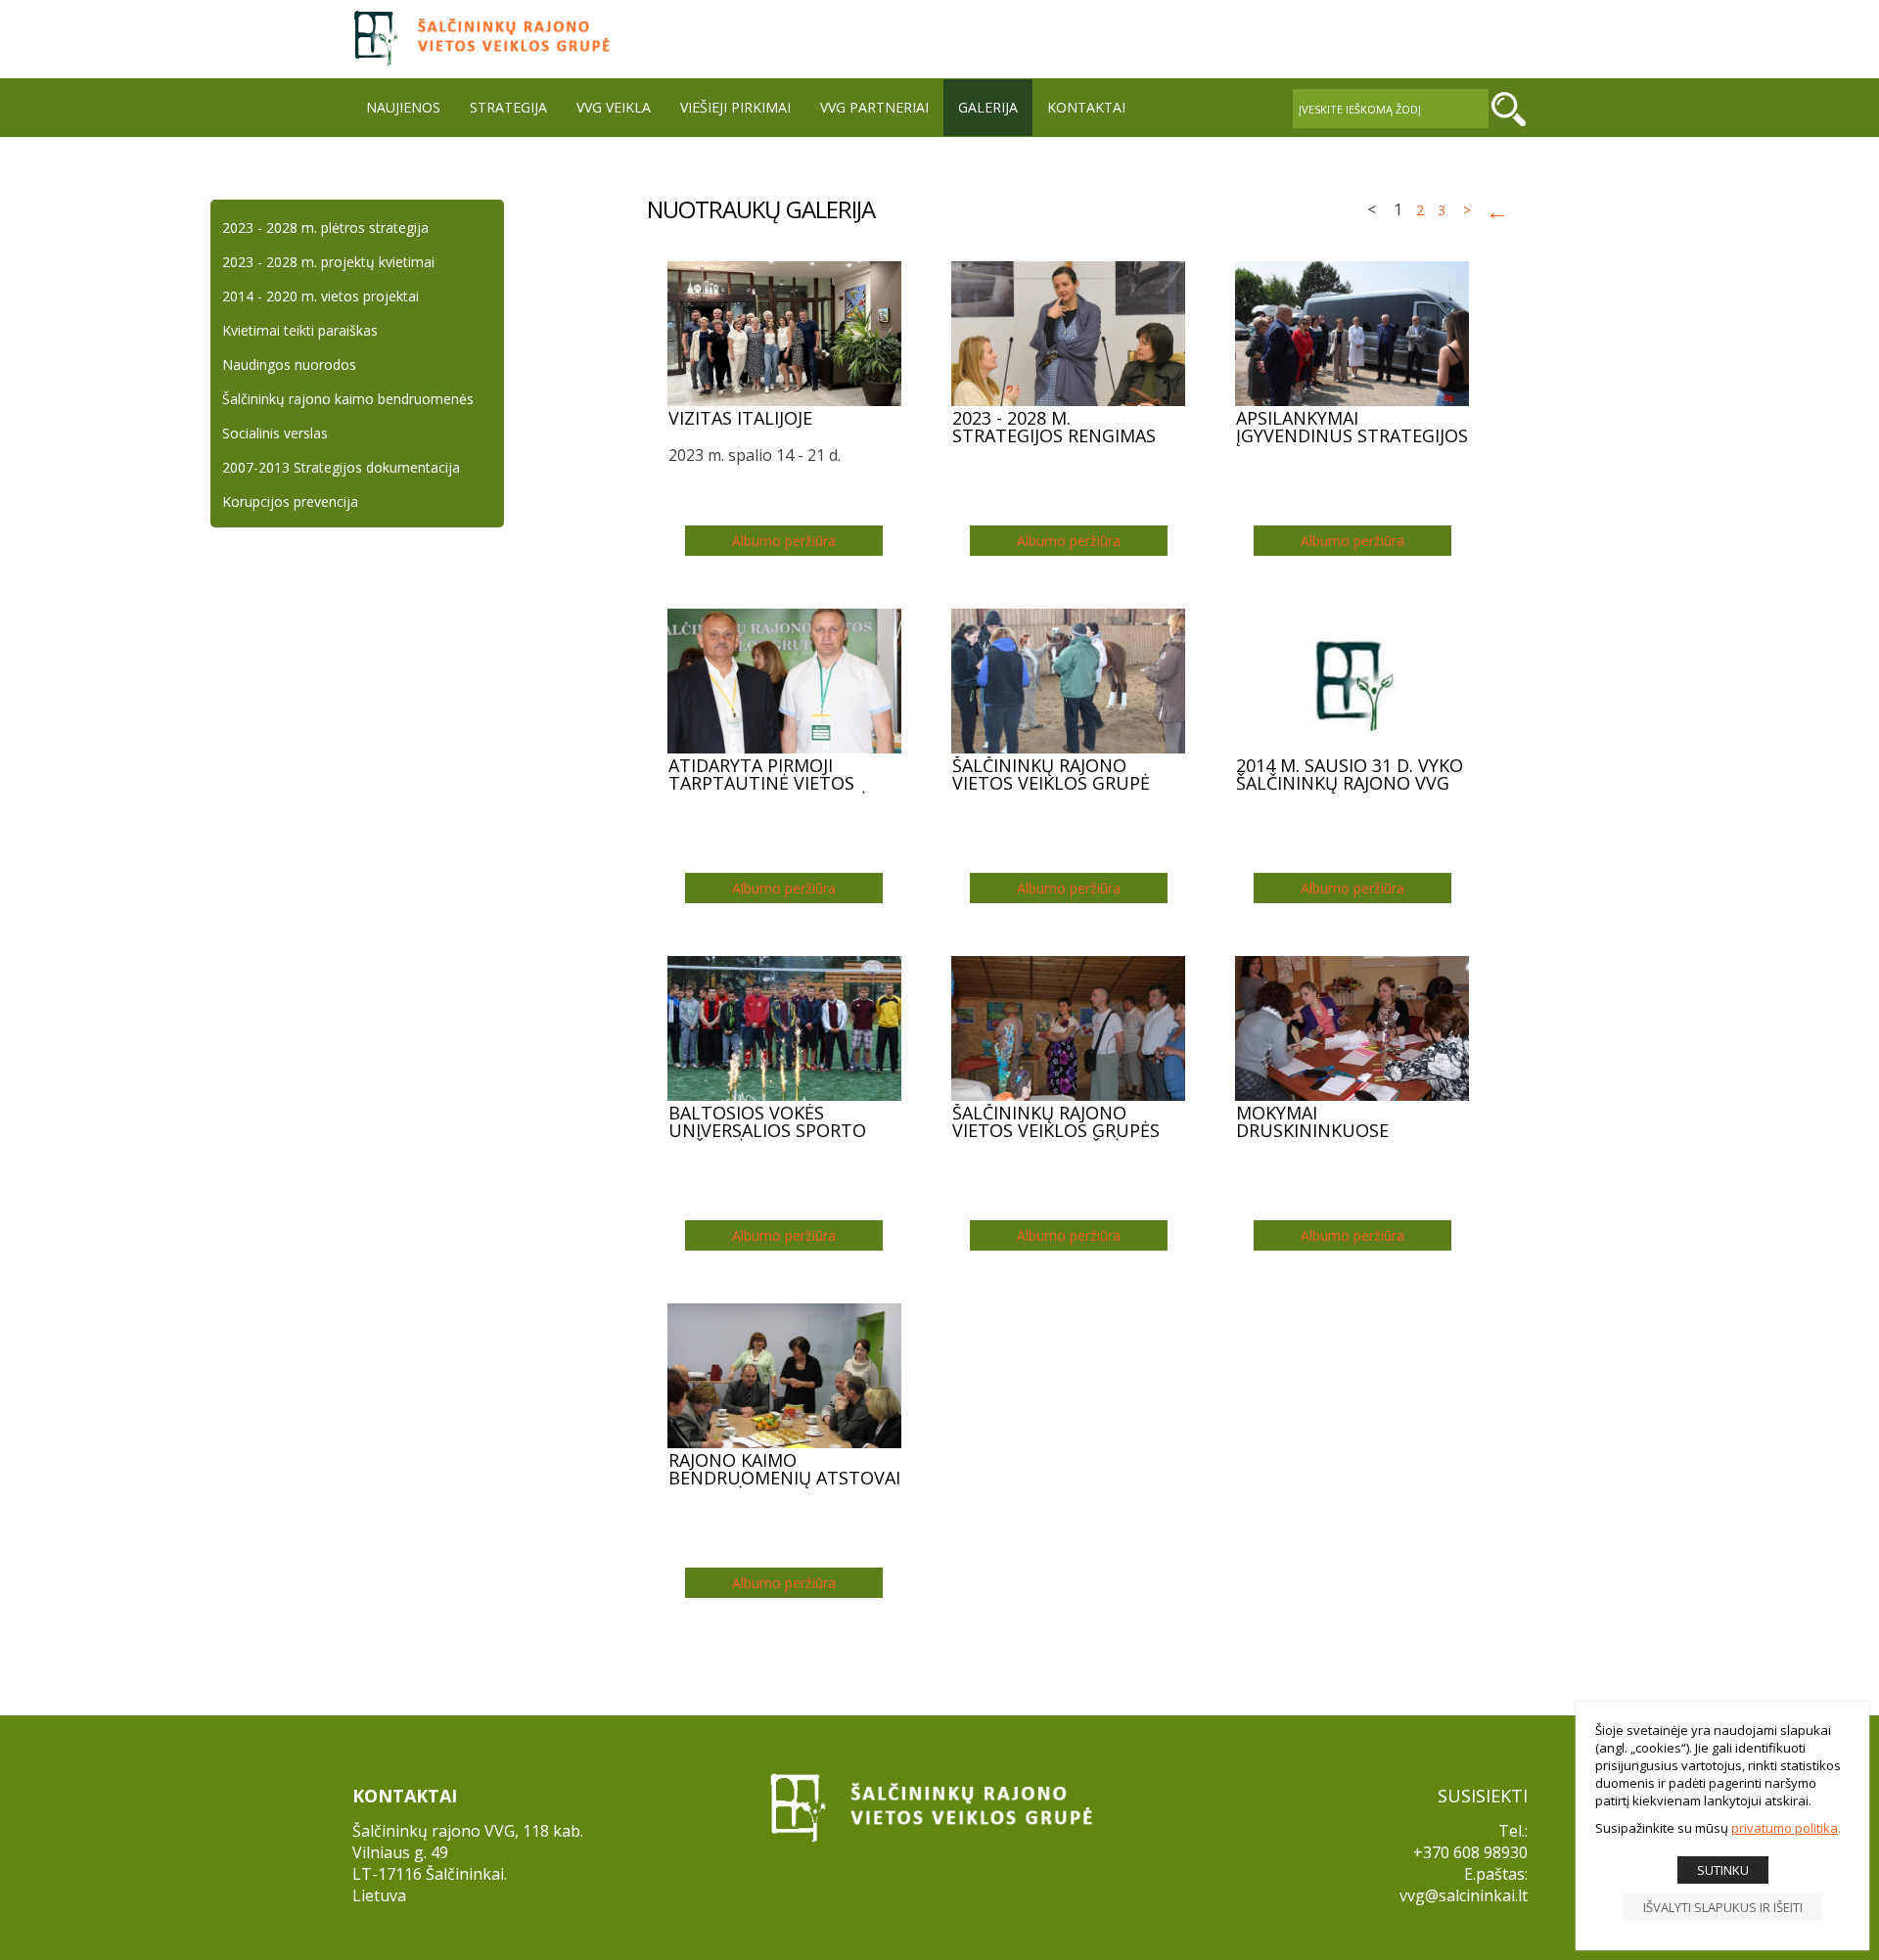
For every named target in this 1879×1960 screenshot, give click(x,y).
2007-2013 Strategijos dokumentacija (341, 467)
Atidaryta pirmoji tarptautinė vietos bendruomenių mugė (768, 775)
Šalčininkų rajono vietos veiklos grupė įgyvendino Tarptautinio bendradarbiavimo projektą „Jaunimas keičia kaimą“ (1051, 775)
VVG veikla (614, 107)
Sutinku (1723, 1870)
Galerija (988, 107)
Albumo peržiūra (784, 541)
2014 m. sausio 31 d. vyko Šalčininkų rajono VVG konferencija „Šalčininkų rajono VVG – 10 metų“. (1350, 775)
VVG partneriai (874, 107)
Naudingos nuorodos (289, 365)
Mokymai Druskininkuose (1312, 1122)
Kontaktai (1086, 107)
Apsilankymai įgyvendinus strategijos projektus (1352, 428)
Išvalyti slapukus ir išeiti (1723, 1907)
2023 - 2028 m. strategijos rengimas (1054, 428)
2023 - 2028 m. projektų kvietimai (328, 262)
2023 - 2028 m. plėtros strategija (325, 228)
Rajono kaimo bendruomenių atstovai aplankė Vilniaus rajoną (784, 1470)
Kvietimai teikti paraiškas (300, 330)
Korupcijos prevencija (290, 501)
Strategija (508, 107)
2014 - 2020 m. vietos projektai (321, 296)
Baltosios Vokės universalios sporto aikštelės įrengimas (767, 1122)
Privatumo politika (1785, 1828)
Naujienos (403, 107)
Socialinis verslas (275, 433)
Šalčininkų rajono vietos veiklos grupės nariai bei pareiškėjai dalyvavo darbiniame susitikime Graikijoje (1056, 1122)
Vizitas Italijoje (740, 419)
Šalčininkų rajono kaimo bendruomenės (348, 399)
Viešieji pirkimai (735, 107)
